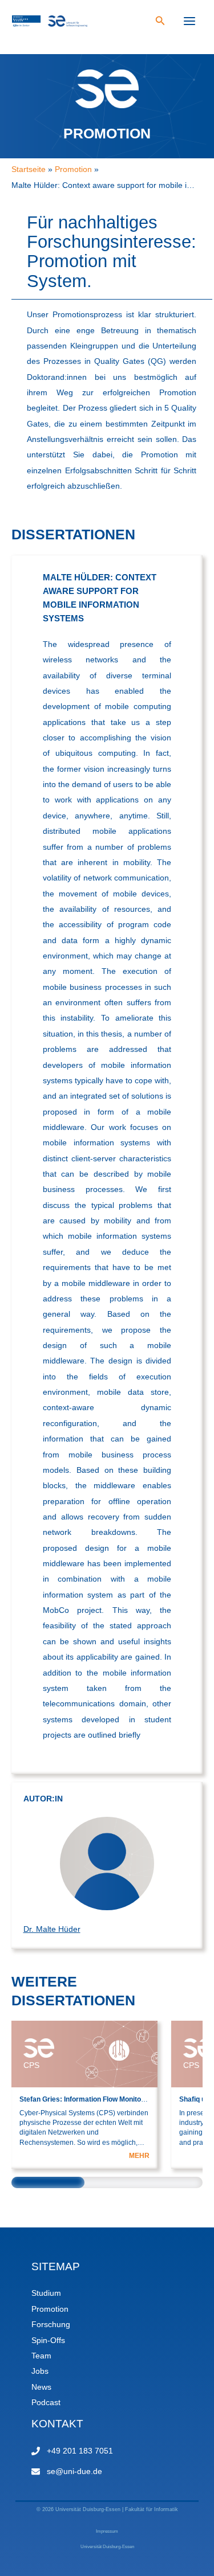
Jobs (40, 2371)
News (41, 2387)
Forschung (51, 2325)
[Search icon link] (160, 22)
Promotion (50, 2309)
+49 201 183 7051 (80, 2451)
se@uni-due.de (74, 2471)
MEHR (139, 2156)
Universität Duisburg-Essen (107, 2547)
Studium (46, 2293)
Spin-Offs (48, 2340)
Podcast (46, 2403)
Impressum (107, 2531)
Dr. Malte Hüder (52, 1929)
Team (41, 2356)
